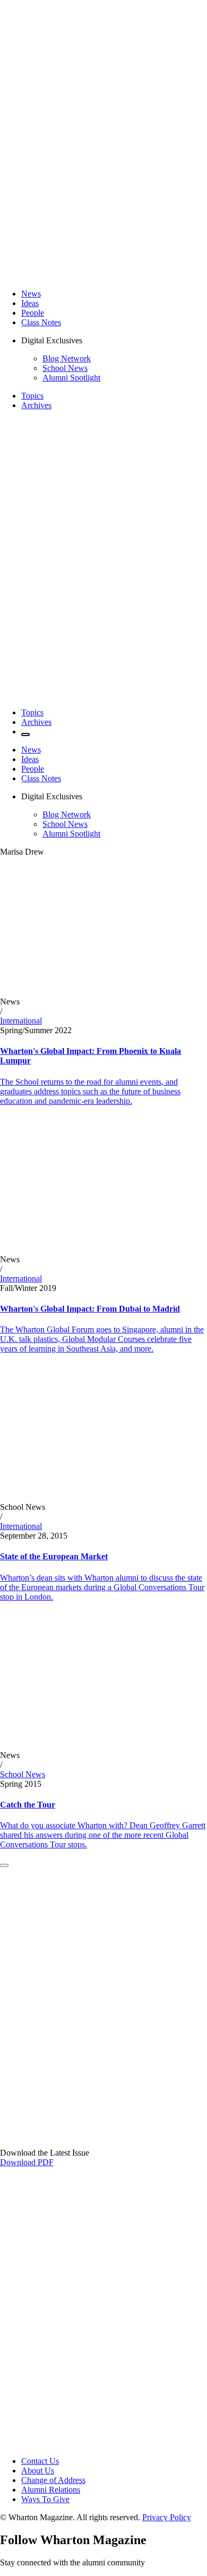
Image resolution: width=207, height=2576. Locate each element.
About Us (38, 2471)
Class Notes (41, 322)
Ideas (30, 303)
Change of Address (53, 2480)
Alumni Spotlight (71, 378)
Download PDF (27, 2162)
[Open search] (25, 734)
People (33, 313)
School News (65, 368)
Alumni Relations (51, 2490)
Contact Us (40, 2461)
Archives (36, 405)
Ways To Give (45, 2499)
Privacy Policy (167, 2517)
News (31, 294)
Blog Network (67, 358)
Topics (32, 396)
